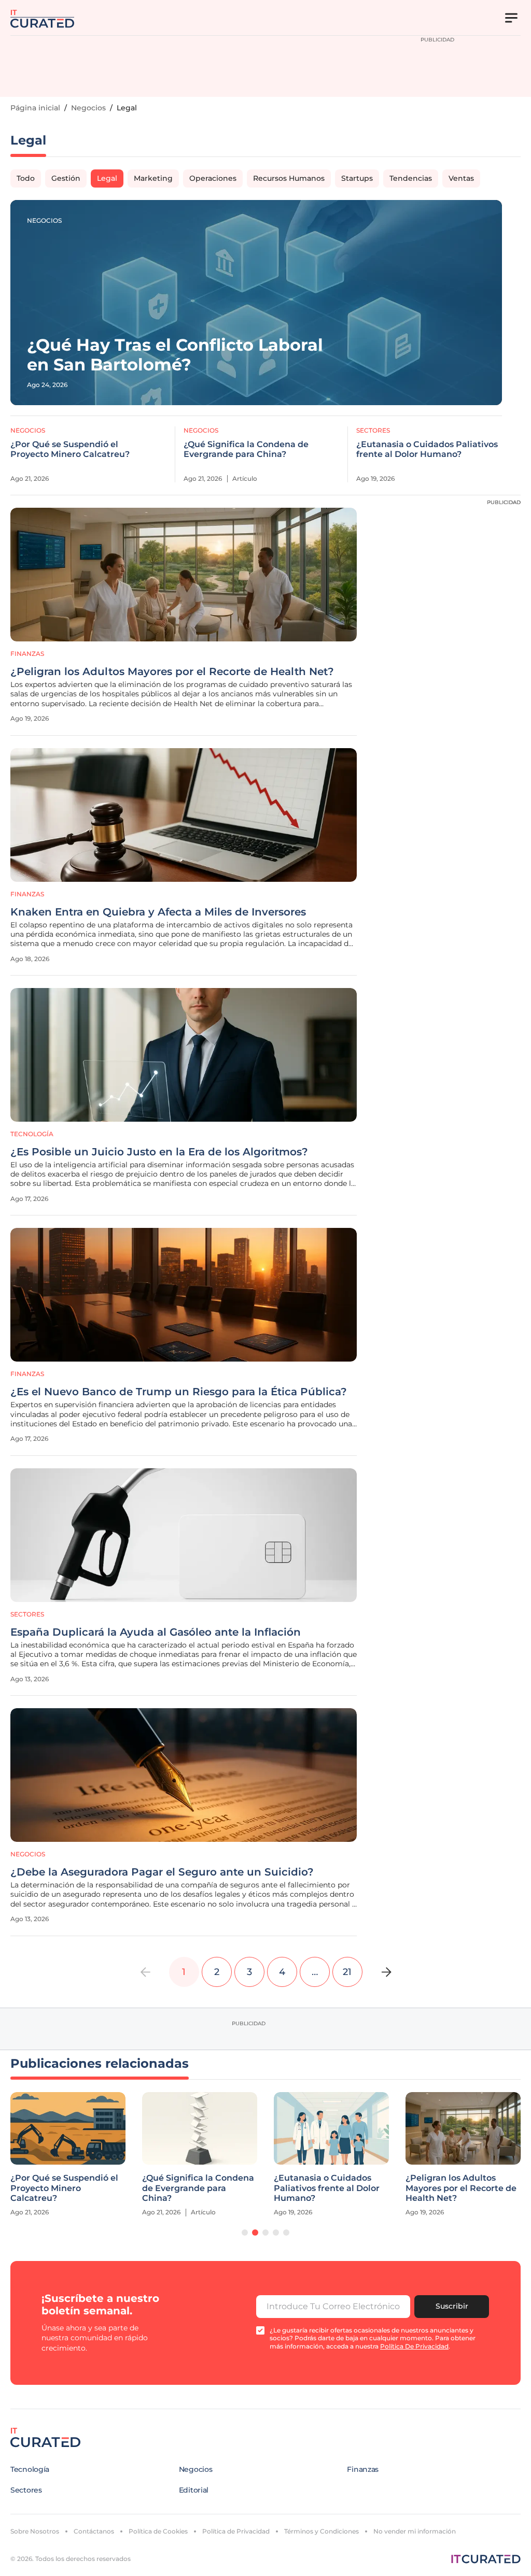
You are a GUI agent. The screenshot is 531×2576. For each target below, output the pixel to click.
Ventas (461, 178)
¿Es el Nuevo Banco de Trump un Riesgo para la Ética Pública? (179, 1392)
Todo (26, 178)
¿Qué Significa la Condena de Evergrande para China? (246, 449)
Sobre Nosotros (35, 2531)
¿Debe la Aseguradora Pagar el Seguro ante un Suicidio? (162, 1872)
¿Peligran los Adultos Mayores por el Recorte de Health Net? (172, 671)
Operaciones (213, 178)
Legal (107, 178)
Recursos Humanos (289, 178)
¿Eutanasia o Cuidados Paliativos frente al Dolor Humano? (427, 449)
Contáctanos (94, 2531)
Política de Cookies (158, 2531)
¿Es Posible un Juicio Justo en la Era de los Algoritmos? (159, 1152)
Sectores (373, 430)
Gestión (66, 178)
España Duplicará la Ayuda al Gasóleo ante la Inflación (156, 1632)
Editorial (194, 2490)
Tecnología (32, 1134)
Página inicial (35, 108)
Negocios (88, 108)
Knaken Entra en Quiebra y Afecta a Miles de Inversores (158, 912)
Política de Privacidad (236, 2531)
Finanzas (27, 654)
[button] (245, 2232)
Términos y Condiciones (322, 2531)
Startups (357, 178)
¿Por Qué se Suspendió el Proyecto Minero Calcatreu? (70, 449)
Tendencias (411, 178)
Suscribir (452, 2306)
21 (347, 1972)
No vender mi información (415, 2531)
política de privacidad (414, 2346)
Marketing (153, 178)
